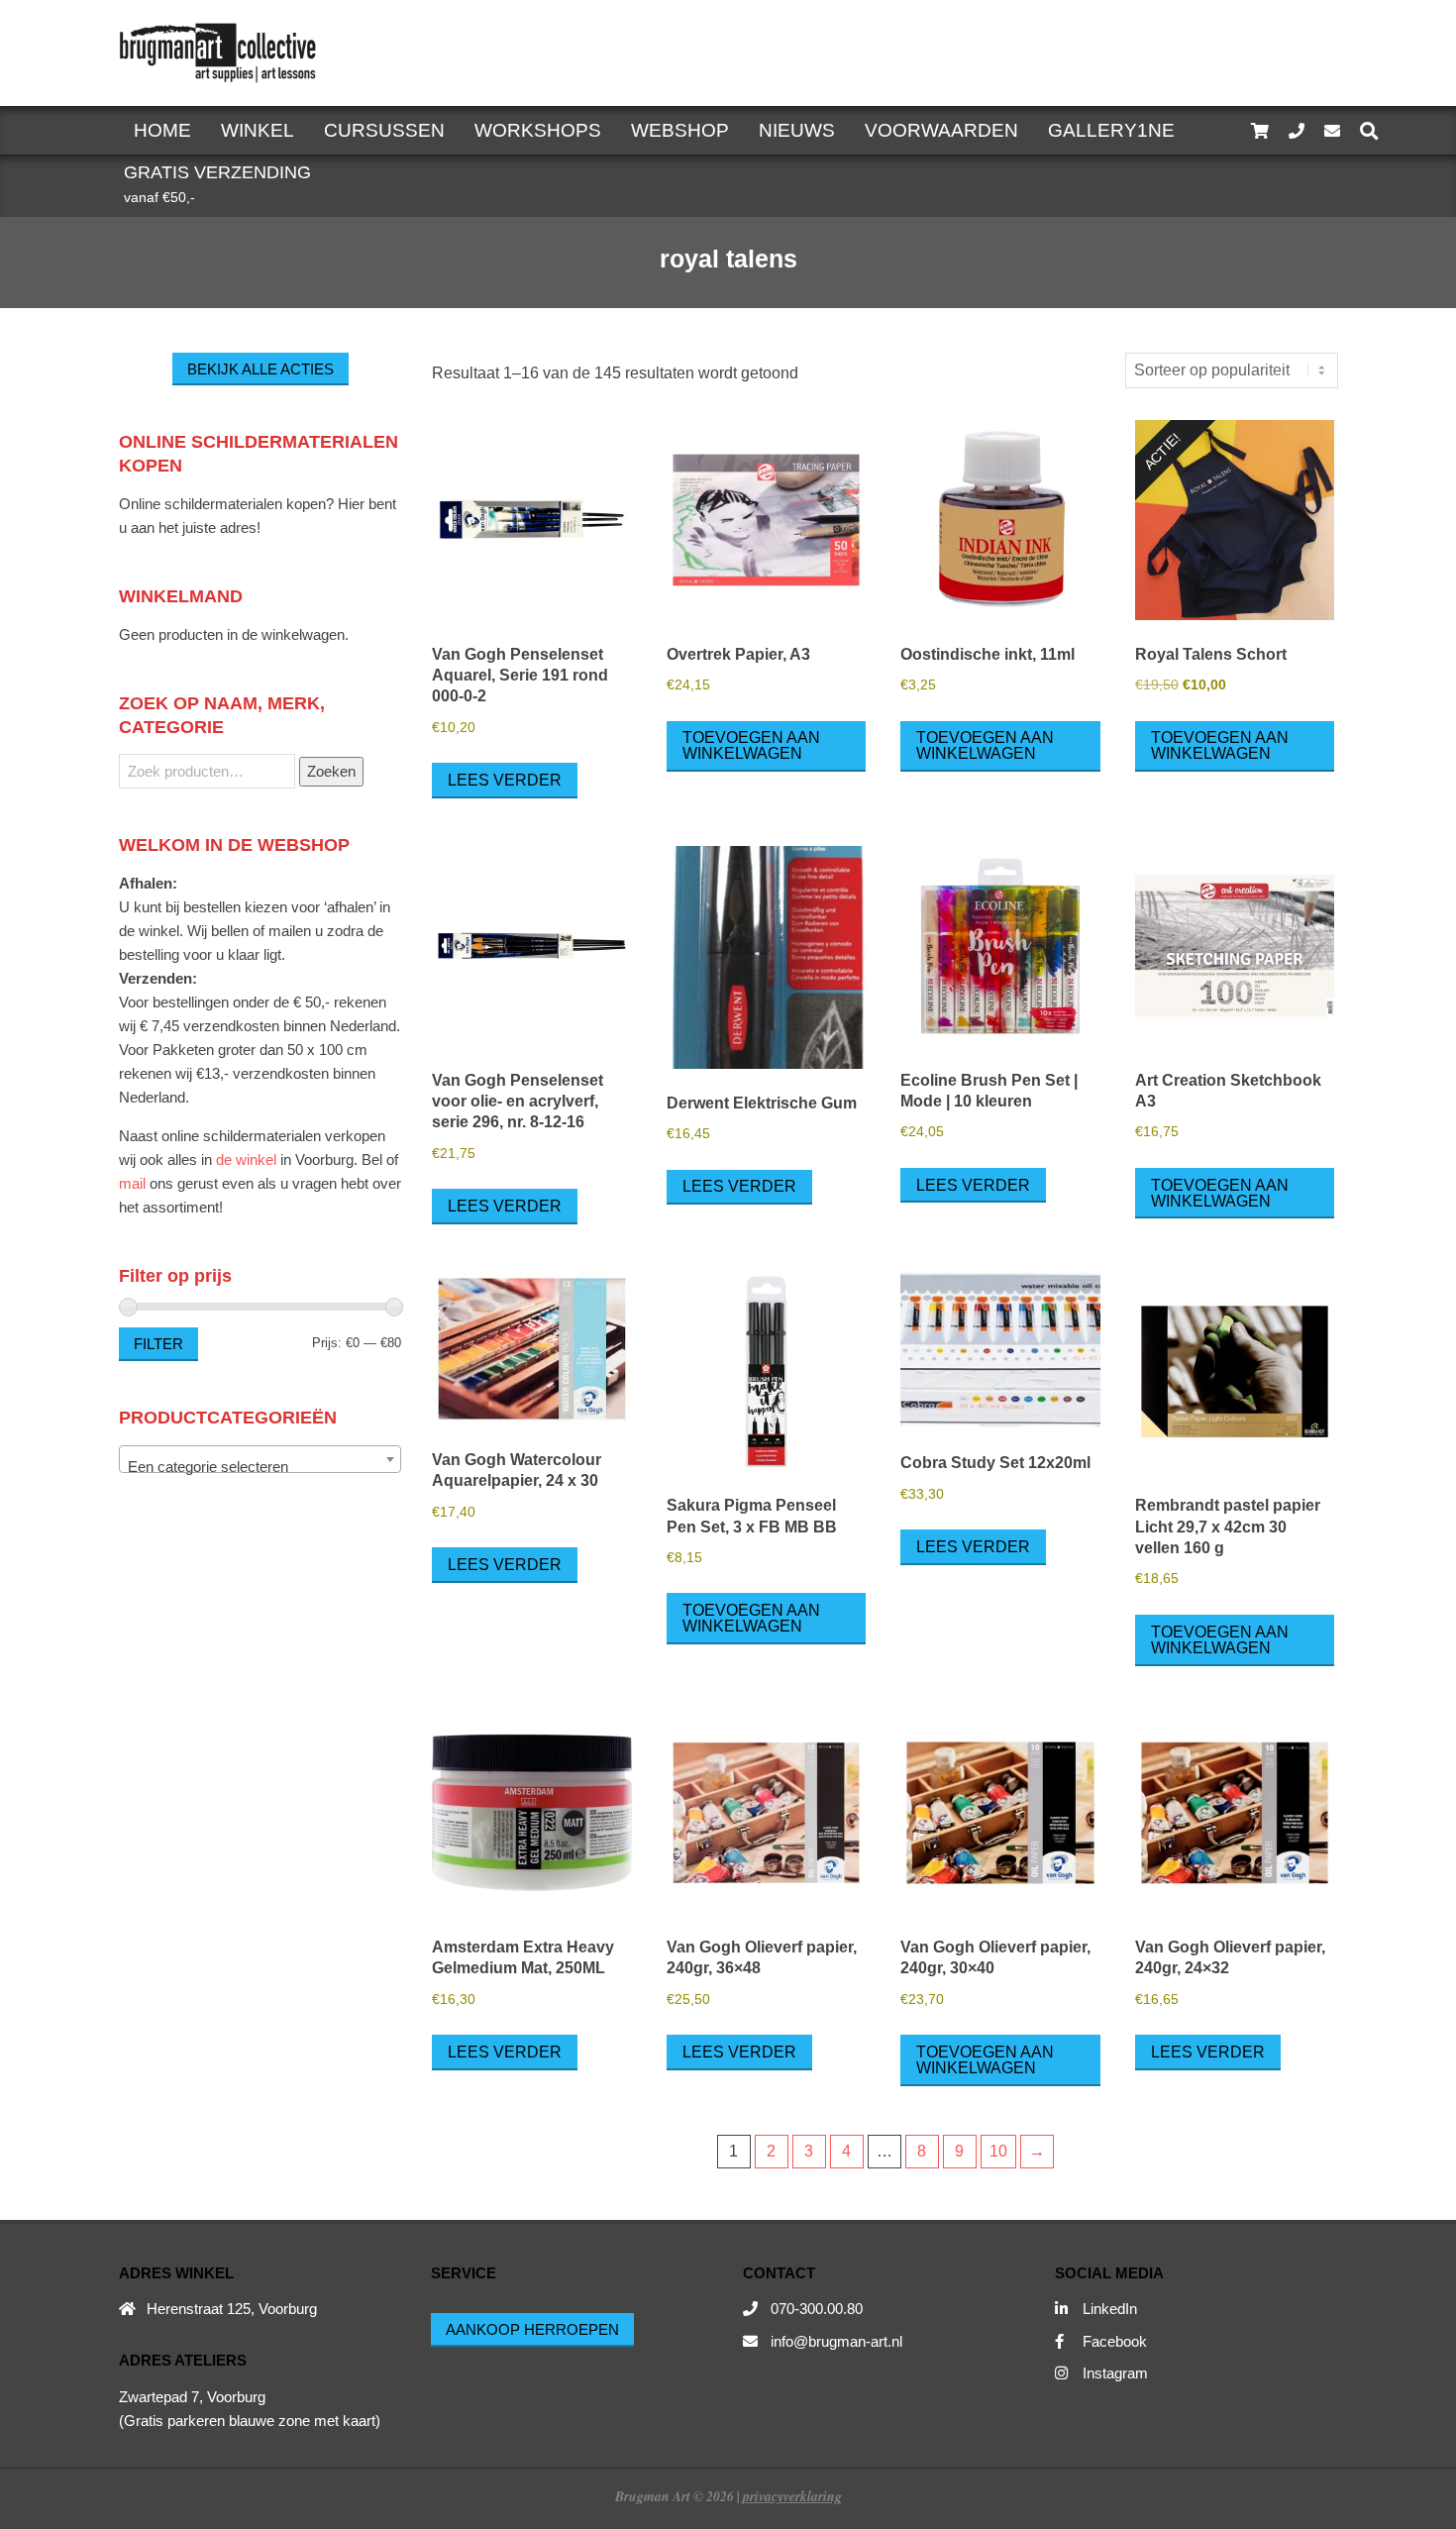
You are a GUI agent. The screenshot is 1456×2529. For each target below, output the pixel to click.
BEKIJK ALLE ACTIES (260, 369)
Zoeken (331, 771)
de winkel (246, 1159)
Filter (158, 1344)
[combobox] (260, 1459)
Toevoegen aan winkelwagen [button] (751, 745)
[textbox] (260, 1468)
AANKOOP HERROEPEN (532, 2329)
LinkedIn (1110, 2309)
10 (998, 2151)
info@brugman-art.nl (836, 2341)
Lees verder (505, 780)
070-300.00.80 (817, 2309)
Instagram (1115, 2373)
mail (132, 1183)
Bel (372, 1159)
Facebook (1115, 2341)
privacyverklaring (792, 2496)
